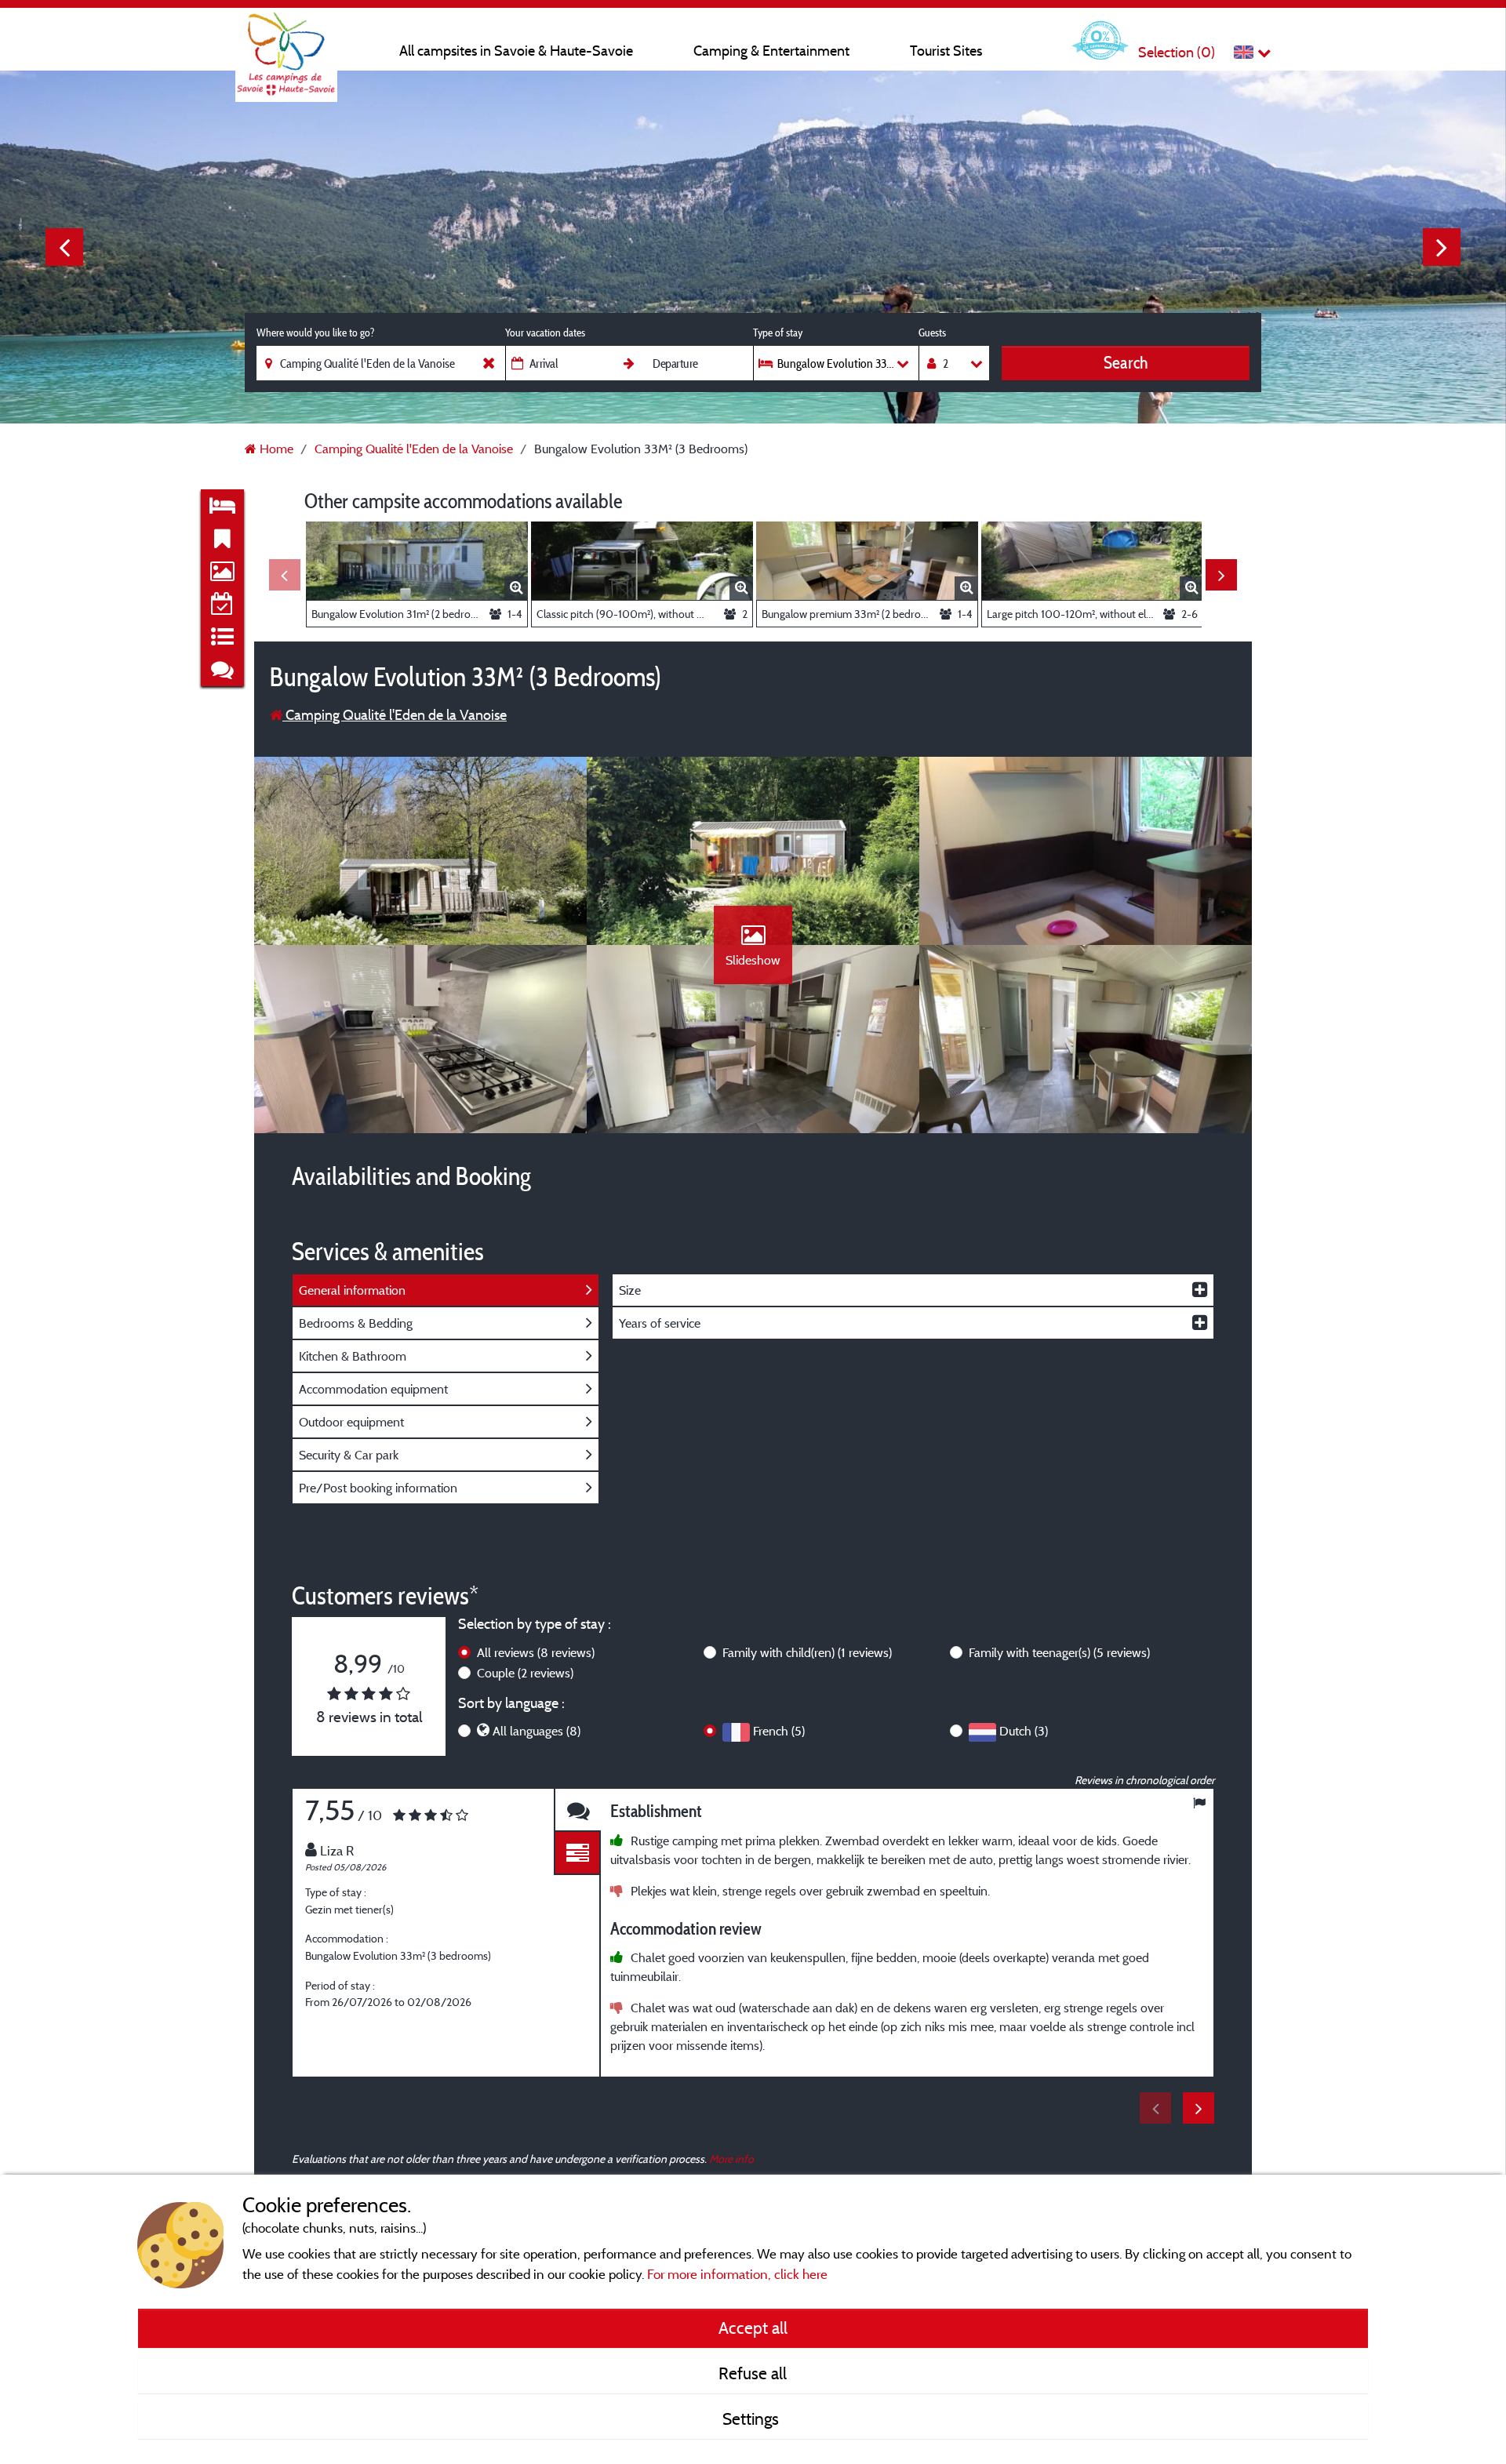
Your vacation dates (545, 333)
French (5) (779, 1731)
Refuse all (753, 2373)
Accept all (753, 2328)
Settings (753, 2419)
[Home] (286, 43)
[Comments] (577, 1810)
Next (1442, 247)
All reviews (536, 1652)
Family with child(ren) (807, 1652)
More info (731, 2159)
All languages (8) (537, 1731)
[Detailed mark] (577, 1853)
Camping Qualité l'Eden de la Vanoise (395, 715)
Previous (64, 247)
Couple (525, 1673)
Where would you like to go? (315, 333)
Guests (932, 333)
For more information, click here (737, 2274)
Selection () (1177, 52)
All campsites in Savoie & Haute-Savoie (516, 51)
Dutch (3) (1024, 1731)
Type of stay (778, 333)
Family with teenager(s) (1059, 1652)
